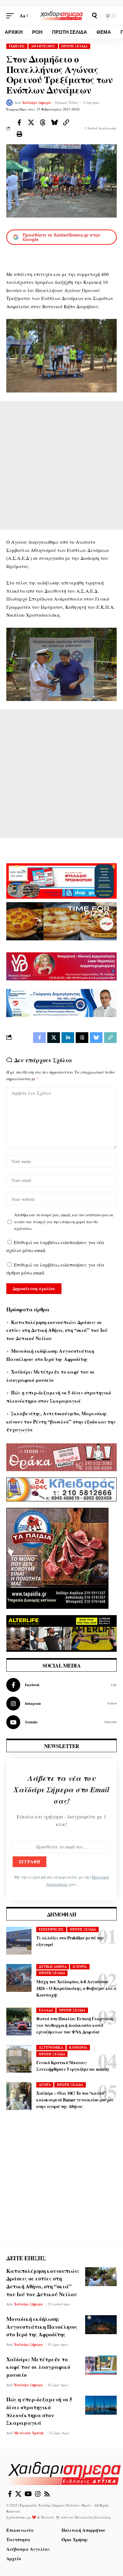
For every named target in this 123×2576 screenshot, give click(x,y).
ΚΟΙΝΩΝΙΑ (78, 2047)
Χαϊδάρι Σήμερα (37, 103)
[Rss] (47, 2494)
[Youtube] (61, 1722)
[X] (18, 2494)
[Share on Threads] (43, 123)
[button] (12, 16)
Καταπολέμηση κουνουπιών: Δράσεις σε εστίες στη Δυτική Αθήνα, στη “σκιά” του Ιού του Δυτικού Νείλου (57, 1330)
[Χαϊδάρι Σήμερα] (61, 16)
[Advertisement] (61, 465)
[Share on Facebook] (19, 123)
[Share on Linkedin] (68, 1038)
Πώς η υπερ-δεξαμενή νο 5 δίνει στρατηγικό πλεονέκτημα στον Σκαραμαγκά (39, 2411)
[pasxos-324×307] (57, 1557)
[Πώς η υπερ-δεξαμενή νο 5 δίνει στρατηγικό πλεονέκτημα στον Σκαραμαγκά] (101, 2405)
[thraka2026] (61, 1456)
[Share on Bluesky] (54, 123)
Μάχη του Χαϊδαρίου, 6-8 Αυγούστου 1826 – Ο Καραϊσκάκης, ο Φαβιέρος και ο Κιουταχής (76, 1988)
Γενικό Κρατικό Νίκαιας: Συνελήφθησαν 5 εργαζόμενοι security (73, 2066)
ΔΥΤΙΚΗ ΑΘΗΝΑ (53, 1967)
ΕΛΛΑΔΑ (46, 2010)
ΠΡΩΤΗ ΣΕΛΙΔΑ (74, 46)
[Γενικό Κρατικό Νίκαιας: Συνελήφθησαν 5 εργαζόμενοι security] (19, 2059)
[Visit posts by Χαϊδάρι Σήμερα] (9, 103)
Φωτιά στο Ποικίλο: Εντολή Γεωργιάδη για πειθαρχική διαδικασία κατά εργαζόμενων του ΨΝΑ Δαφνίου (75, 2025)
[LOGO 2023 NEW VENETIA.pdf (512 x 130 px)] (61, 966)
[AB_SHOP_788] (61, 880)
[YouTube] (28, 2494)
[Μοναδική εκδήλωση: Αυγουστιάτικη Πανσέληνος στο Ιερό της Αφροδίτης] (101, 2325)
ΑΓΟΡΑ (45, 2085)
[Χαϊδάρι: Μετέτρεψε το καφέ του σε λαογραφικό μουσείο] (101, 2365)
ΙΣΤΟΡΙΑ (80, 1967)
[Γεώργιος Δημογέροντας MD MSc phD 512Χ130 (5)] (61, 1002)
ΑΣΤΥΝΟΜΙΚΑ (51, 2047)
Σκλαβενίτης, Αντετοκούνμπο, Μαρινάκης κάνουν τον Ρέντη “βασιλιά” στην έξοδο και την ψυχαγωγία (61, 1421)
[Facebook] (61, 1685)
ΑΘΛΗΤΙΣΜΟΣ (43, 46)
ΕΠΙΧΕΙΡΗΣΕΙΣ (51, 1929)
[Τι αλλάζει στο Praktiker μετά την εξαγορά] (19, 1941)
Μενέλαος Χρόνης (29, 2433)
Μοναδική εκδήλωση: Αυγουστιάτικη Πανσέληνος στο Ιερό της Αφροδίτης (42, 2327)
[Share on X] (31, 123)
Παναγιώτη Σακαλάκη (93, 2517)
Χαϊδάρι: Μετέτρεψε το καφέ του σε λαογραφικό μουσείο (38, 2367)
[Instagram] (61, 1704)
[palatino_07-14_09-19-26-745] (61, 920)
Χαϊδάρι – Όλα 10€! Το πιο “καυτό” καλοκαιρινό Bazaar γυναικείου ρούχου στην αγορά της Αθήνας (75, 2100)
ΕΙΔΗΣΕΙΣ (17, 46)
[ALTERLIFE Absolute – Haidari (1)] (61, 1632)
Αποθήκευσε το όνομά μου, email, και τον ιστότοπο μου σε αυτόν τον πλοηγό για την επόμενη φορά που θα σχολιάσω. (64, 1222)
